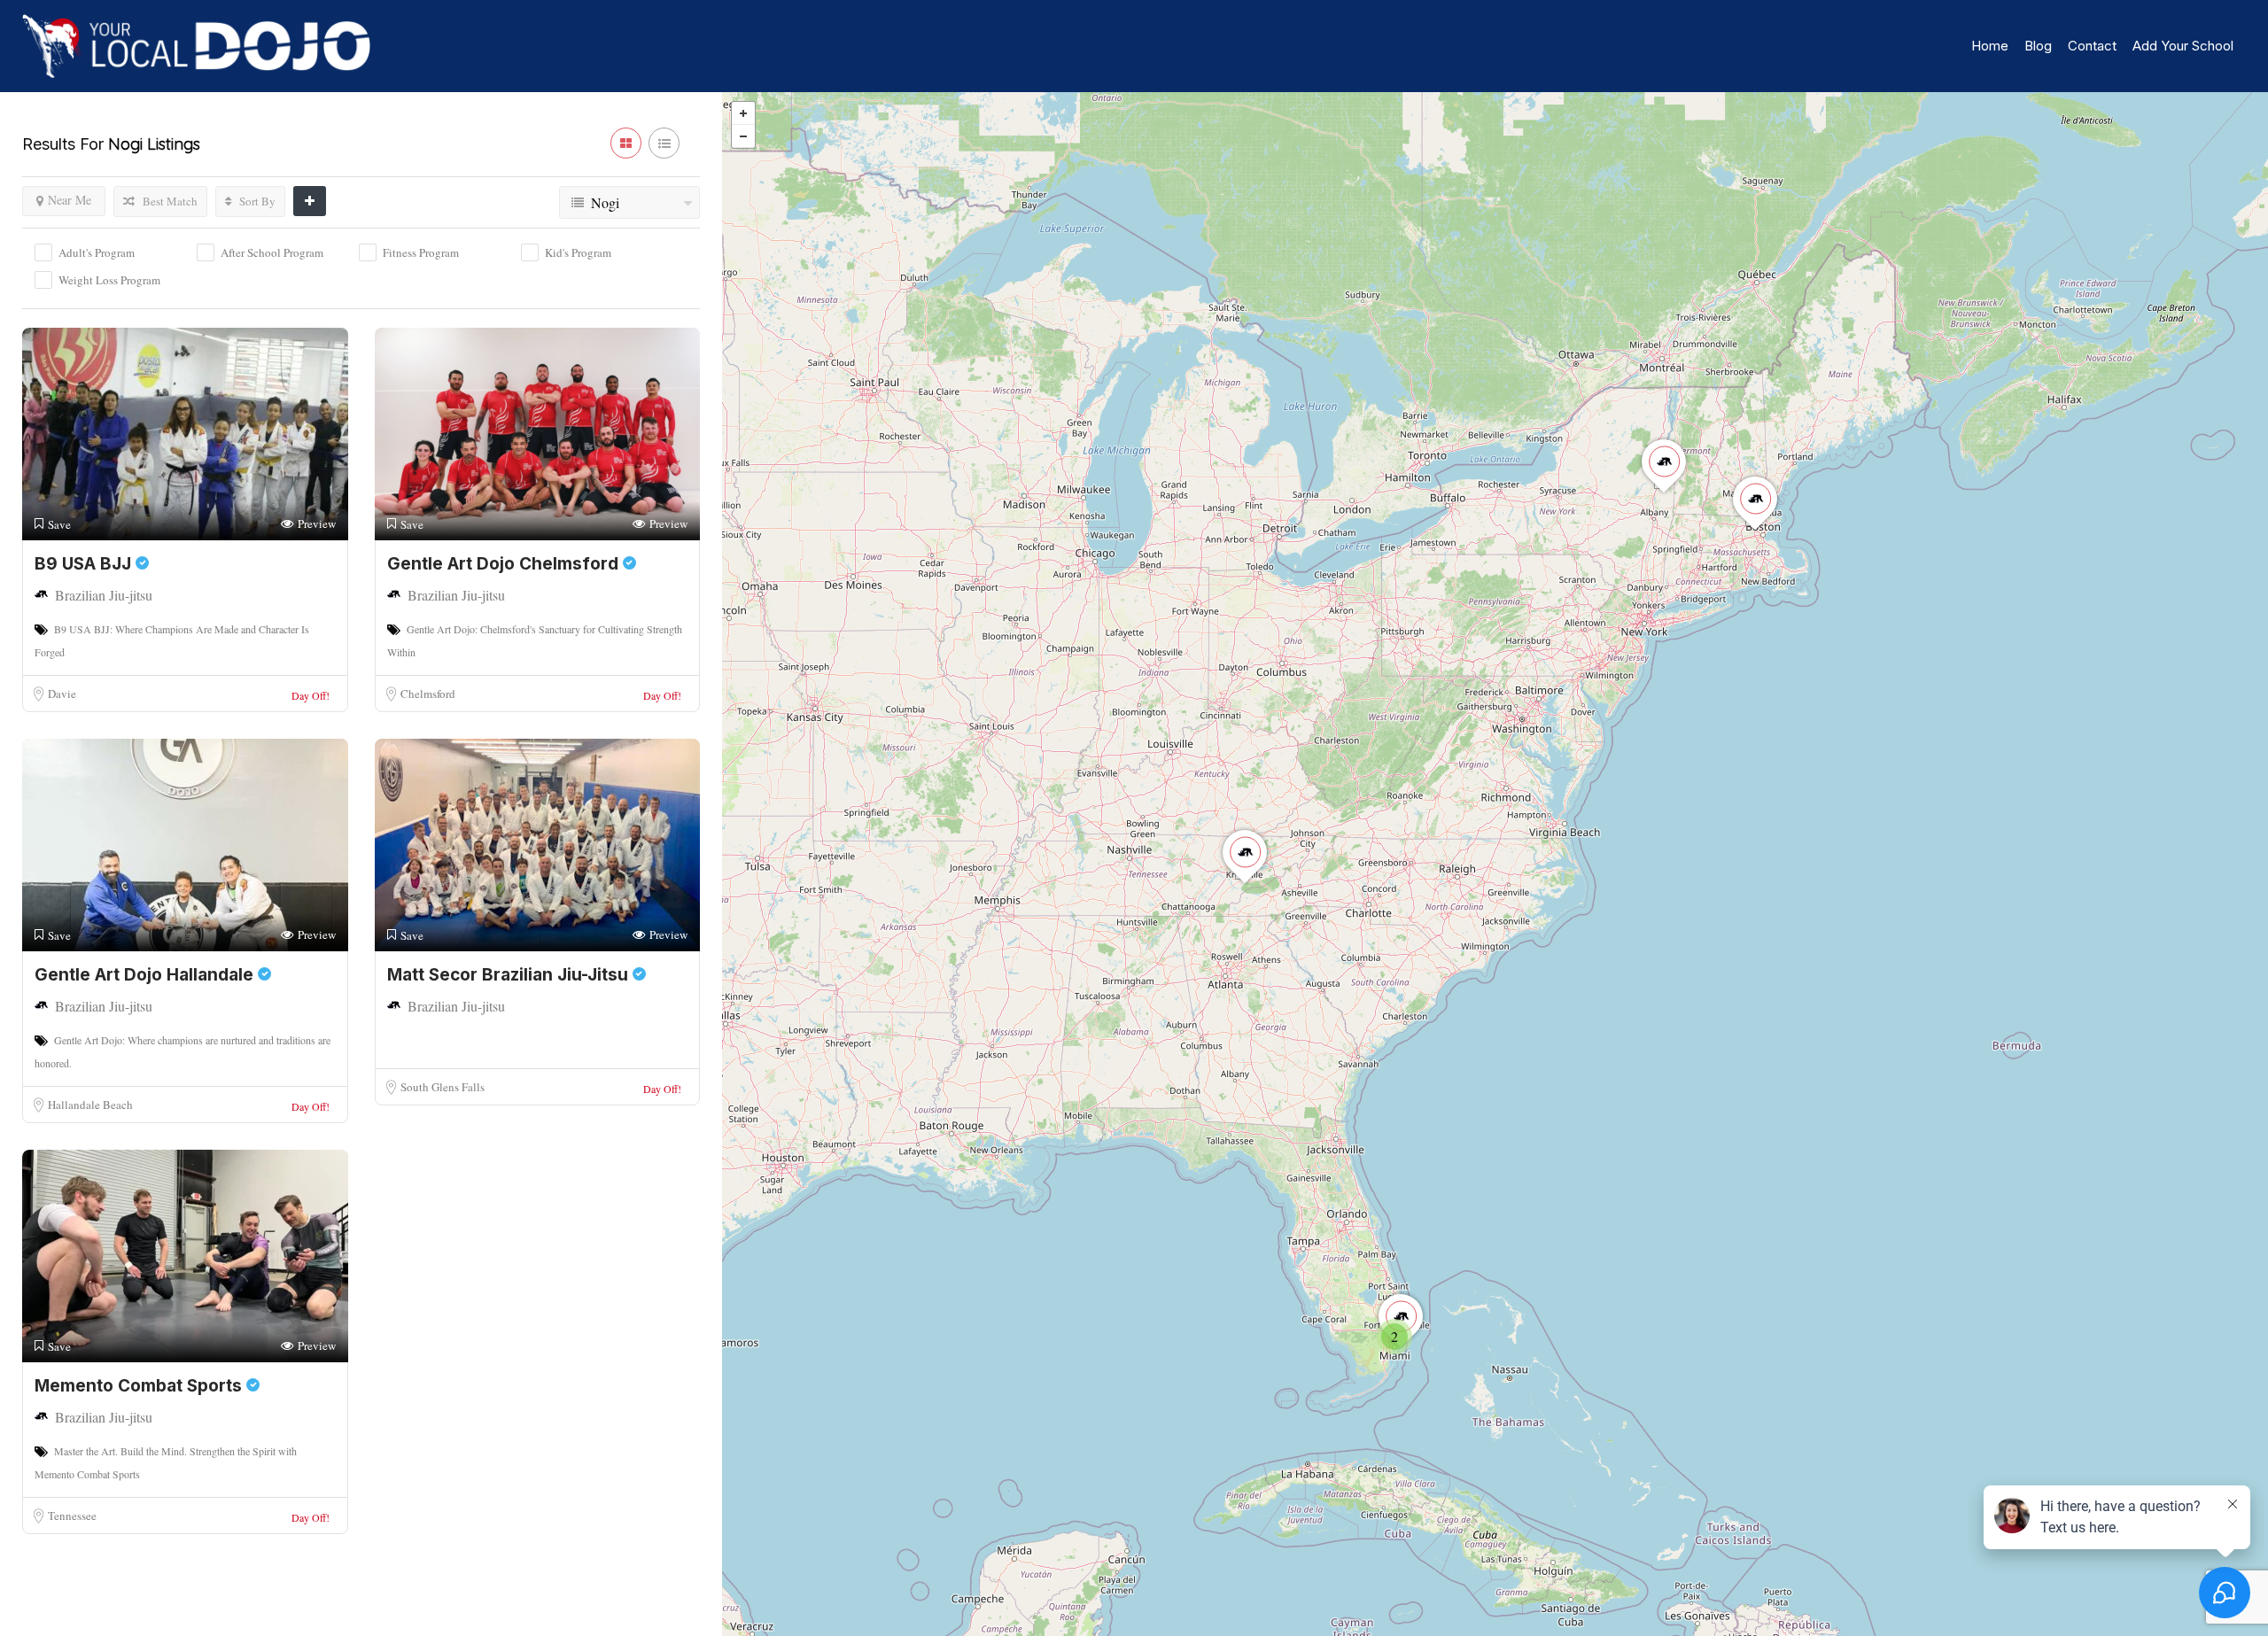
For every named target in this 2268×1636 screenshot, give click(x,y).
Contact (2092, 46)
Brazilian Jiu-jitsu (104, 595)
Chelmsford (428, 694)
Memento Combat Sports (140, 1386)
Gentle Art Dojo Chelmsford (505, 564)
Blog (2038, 46)
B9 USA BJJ (85, 564)
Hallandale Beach (90, 1105)
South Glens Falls (443, 1087)
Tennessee (72, 1516)
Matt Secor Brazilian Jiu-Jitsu (510, 975)
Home (1990, 46)
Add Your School (2183, 46)
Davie (62, 694)
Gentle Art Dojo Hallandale (146, 975)
